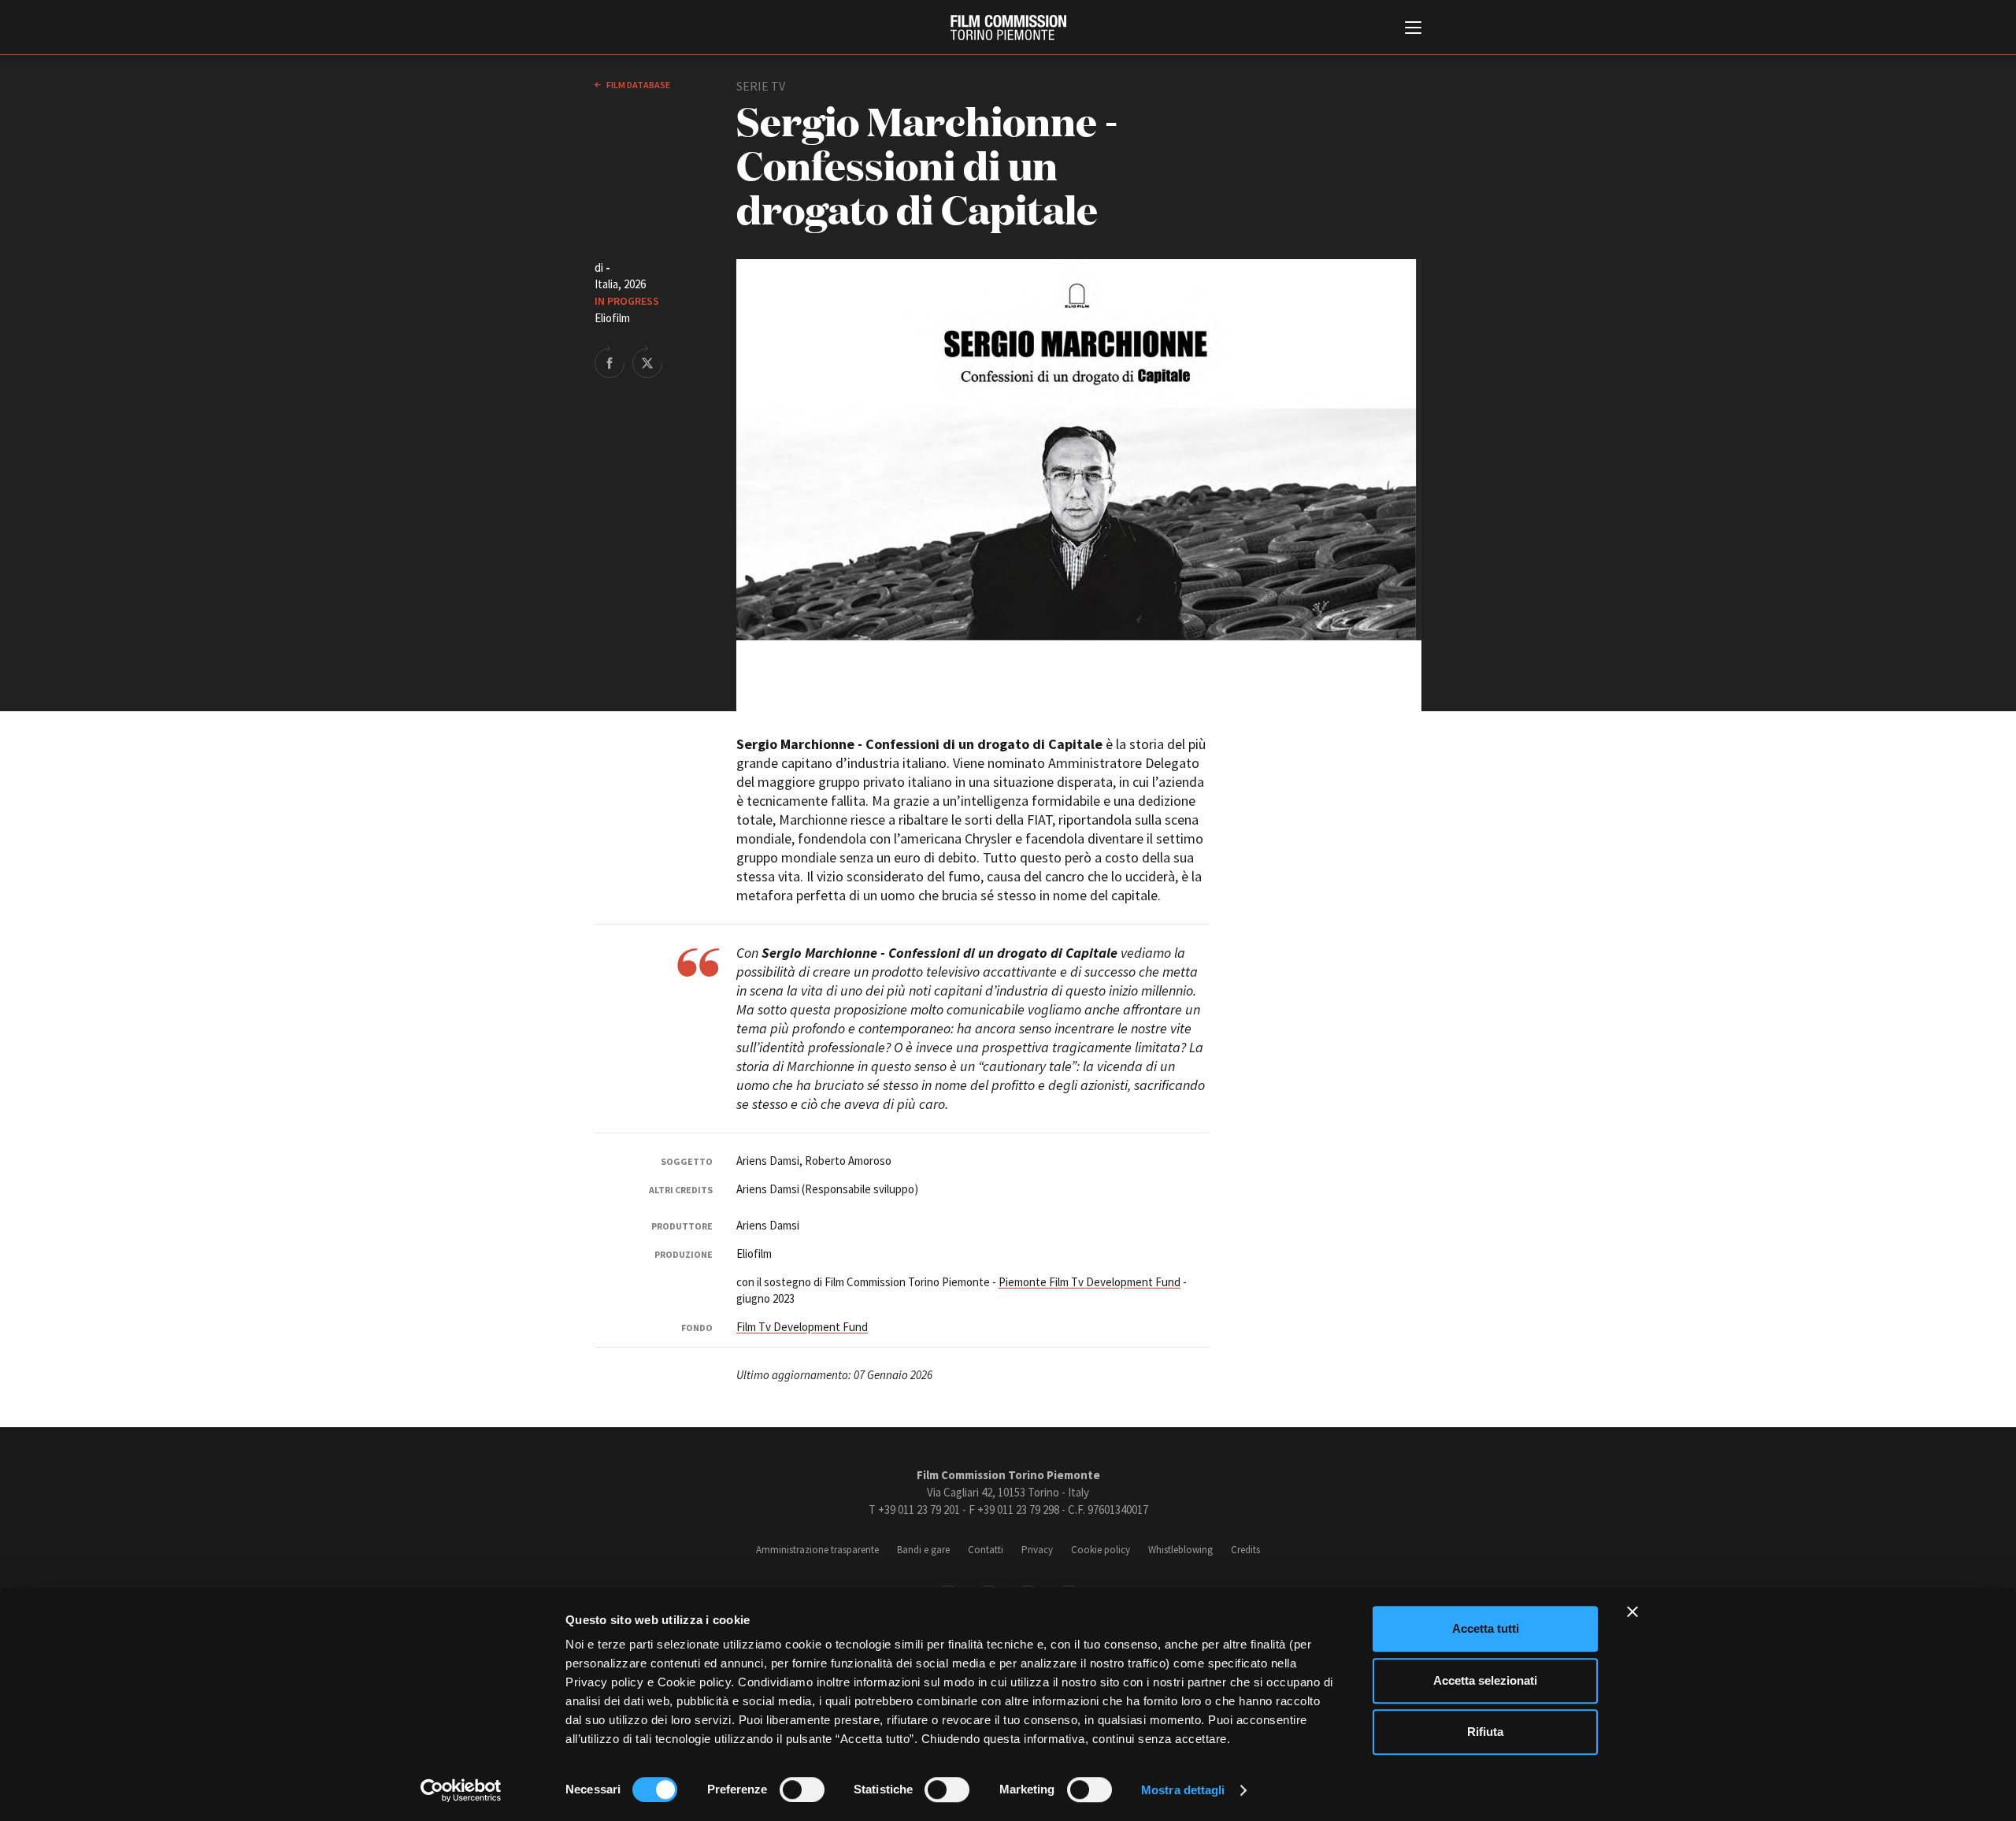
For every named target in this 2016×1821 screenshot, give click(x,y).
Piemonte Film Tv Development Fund (1090, 1282)
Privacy (1037, 1550)
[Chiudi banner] (1632, 1611)
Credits (1245, 1550)
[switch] (802, 1789)
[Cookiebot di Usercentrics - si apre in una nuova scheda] (461, 1790)
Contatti (986, 1550)
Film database (637, 85)
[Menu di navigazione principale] (1413, 29)
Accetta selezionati (1485, 1680)
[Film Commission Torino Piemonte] (1008, 28)
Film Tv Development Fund (802, 1327)
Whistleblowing (1180, 1550)
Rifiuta (1485, 1732)
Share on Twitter (647, 362)
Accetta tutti (1486, 1628)
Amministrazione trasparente (817, 1550)
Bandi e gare (923, 1550)
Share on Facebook (610, 362)
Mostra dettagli (1183, 1790)
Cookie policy (1101, 1550)
